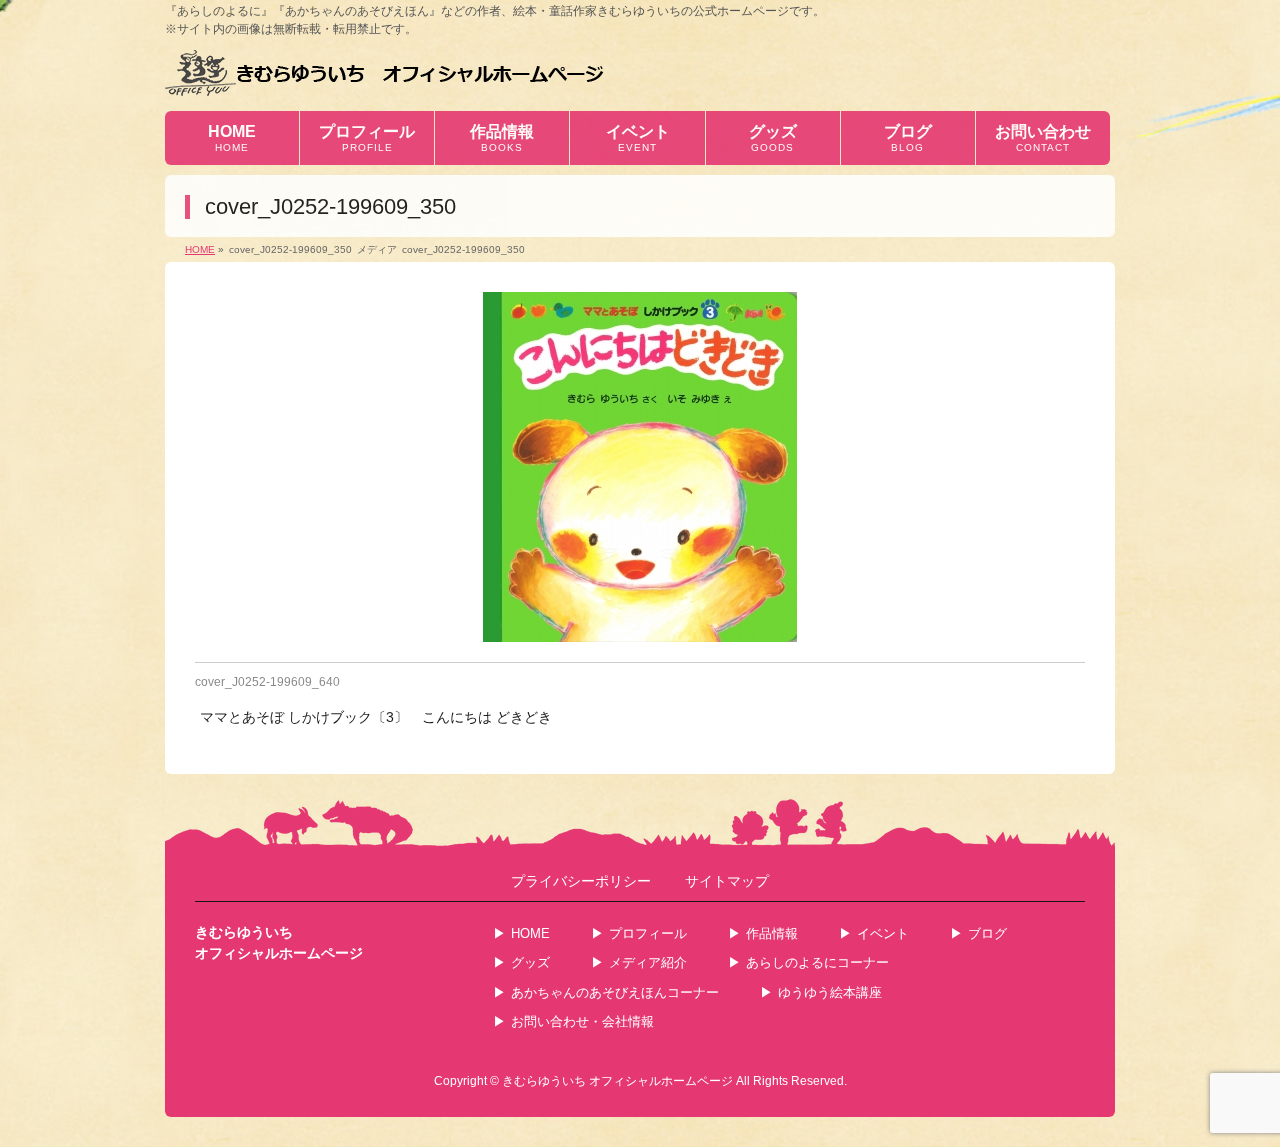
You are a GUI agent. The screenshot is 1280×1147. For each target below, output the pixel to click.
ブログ (987, 933)
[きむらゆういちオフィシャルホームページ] (384, 72)
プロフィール (648, 933)
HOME (530, 933)
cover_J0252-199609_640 (267, 682)
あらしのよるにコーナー (817, 962)
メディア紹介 (648, 962)
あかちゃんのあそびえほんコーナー (615, 992)
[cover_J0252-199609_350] (640, 467)
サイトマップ (727, 881)
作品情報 (772, 933)
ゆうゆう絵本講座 (830, 992)
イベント (883, 933)
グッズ (530, 962)
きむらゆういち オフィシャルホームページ (617, 1081)
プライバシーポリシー (581, 881)
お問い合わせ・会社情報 (582, 1021)
